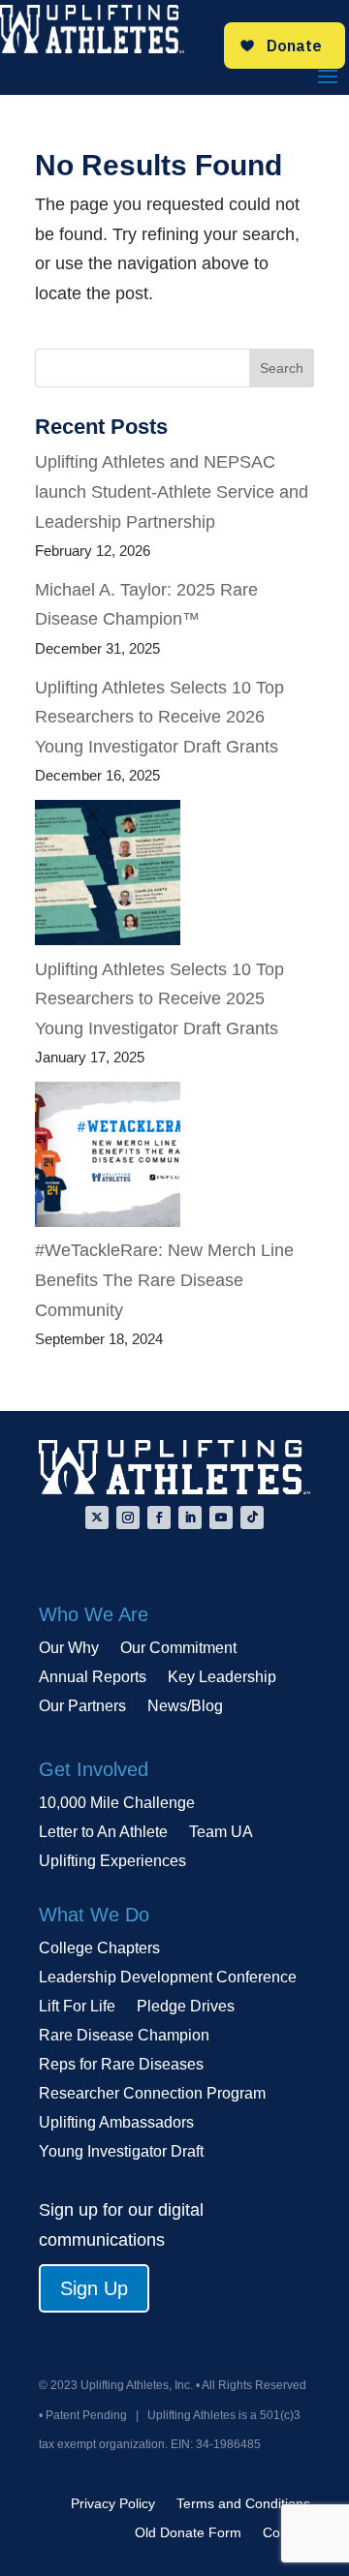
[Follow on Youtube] (221, 1518)
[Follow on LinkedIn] (190, 1518)
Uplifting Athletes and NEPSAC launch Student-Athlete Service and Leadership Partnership (172, 491)
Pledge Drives (186, 2007)
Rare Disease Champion (124, 2036)
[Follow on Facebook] (159, 1518)
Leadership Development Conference (168, 1978)
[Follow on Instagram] (128, 1518)
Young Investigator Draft (121, 2152)
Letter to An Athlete (103, 1833)
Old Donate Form (188, 2533)
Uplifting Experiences (112, 1862)
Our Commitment (178, 1649)
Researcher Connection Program (152, 2094)
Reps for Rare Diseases (121, 2065)
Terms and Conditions (243, 2504)
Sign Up (94, 2288)
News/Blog (185, 1707)
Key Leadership (222, 1678)
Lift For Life (77, 2007)
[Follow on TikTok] (252, 1518)
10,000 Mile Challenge (117, 1804)
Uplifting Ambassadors (116, 2123)
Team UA (221, 1833)
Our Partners (82, 1707)
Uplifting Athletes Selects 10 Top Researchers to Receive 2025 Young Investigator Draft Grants (159, 999)
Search (282, 368)
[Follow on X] (97, 1518)
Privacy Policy (113, 2504)
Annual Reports (93, 1678)
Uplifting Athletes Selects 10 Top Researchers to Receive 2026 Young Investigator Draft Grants (159, 717)
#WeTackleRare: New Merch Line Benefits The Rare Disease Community (164, 1280)
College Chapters (99, 1949)
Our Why (69, 1649)
